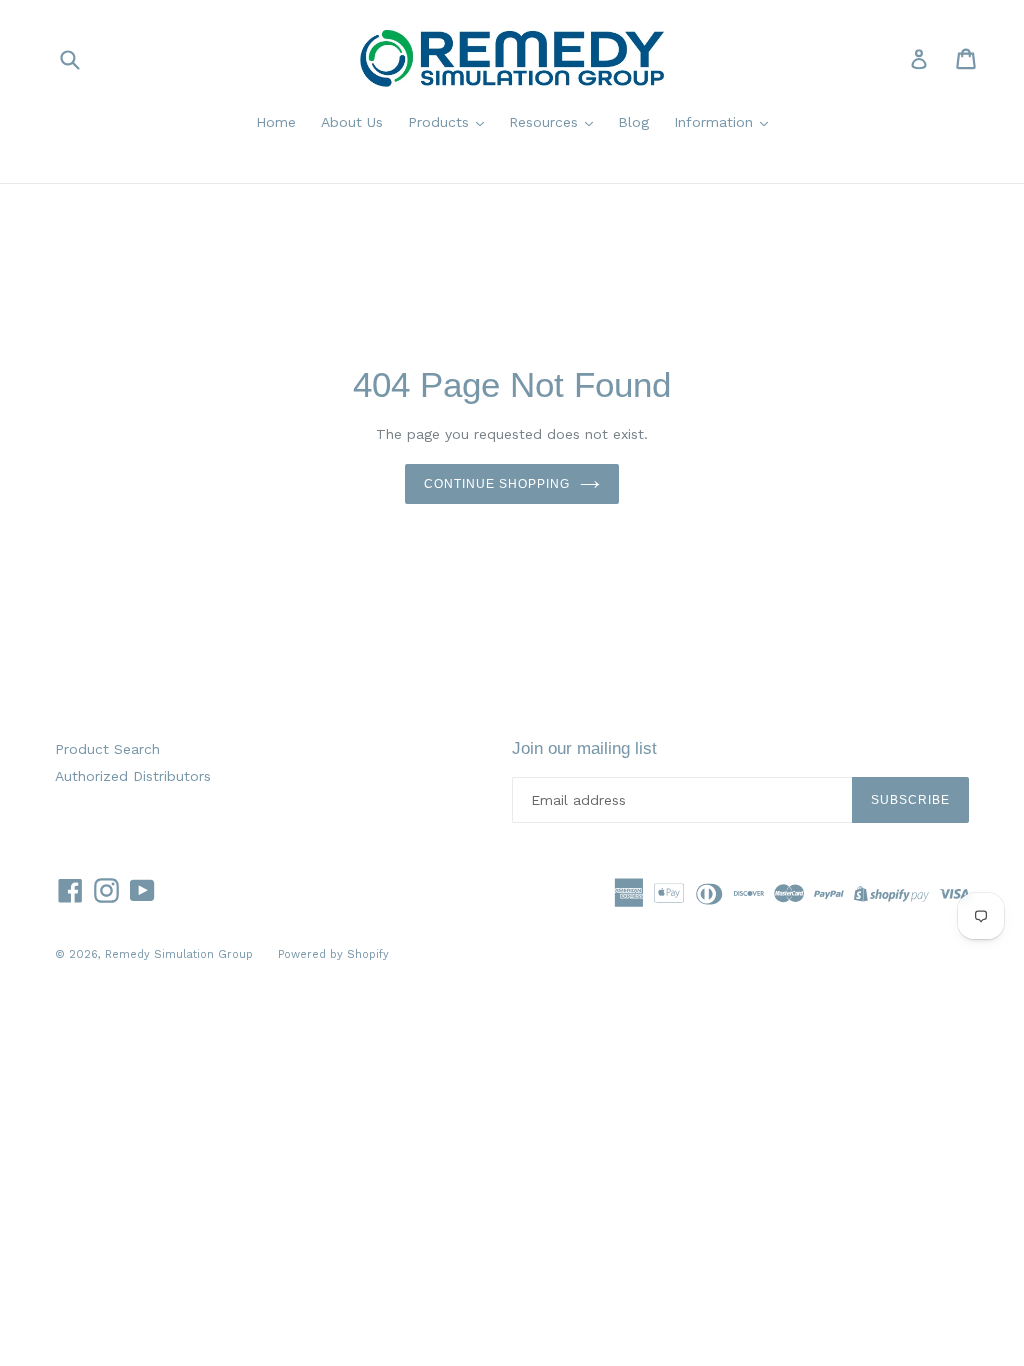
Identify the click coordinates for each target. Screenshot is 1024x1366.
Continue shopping (496, 484)
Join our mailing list (584, 748)
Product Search (107, 749)
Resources (546, 122)
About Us (352, 122)
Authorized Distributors (133, 776)
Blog (633, 122)
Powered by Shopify (333, 954)
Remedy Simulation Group (179, 954)
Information (716, 122)
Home (276, 122)
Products (441, 122)
